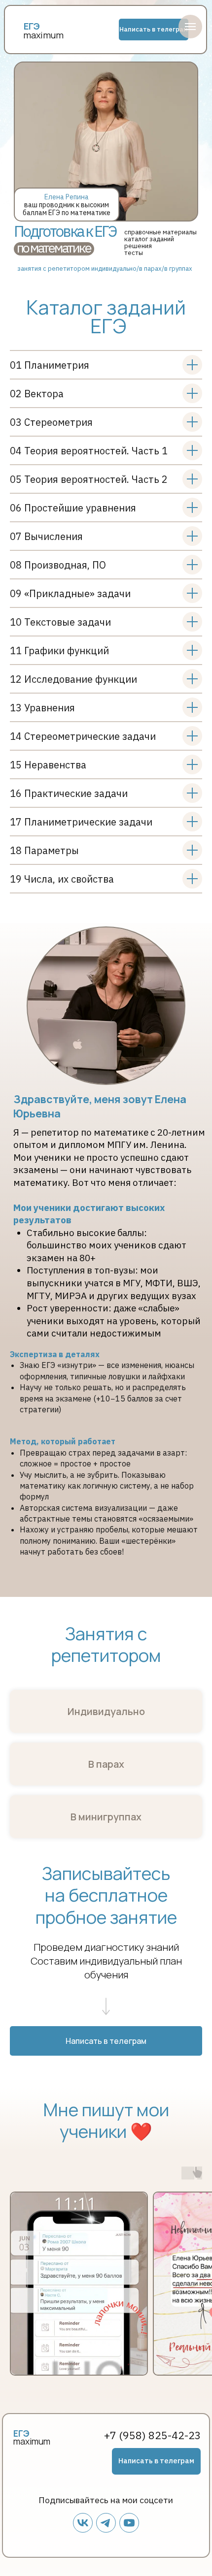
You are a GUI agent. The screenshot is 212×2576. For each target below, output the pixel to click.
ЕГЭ (21, 2433)
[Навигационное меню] (190, 27)
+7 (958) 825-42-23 (153, 2435)
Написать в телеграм (154, 29)
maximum (43, 35)
